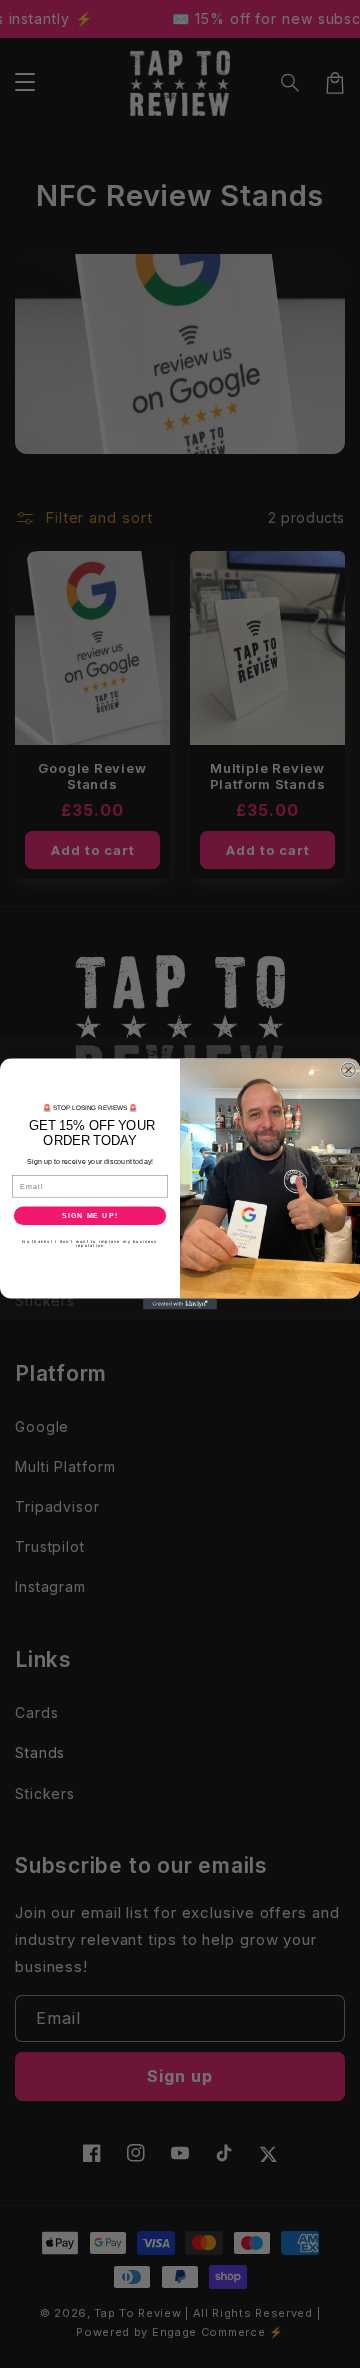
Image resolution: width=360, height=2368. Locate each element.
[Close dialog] (349, 1070)
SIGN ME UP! (90, 1216)
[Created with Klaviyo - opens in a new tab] (180, 1303)
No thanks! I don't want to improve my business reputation (89, 1243)
